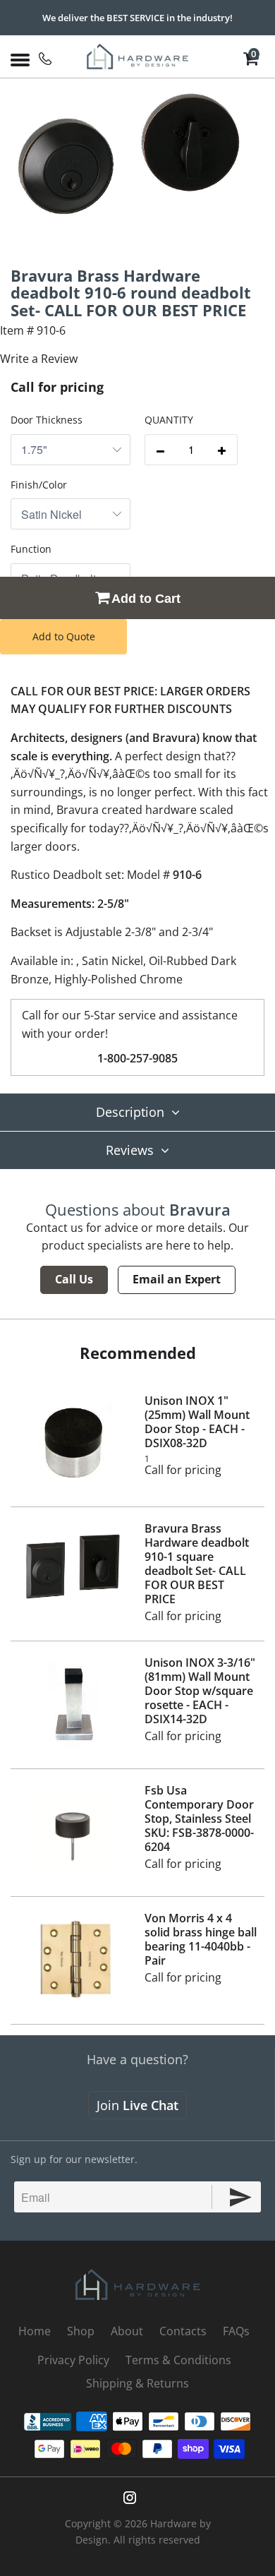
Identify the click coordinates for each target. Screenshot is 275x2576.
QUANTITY (169, 420)
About (127, 2331)
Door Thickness (47, 420)
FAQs (236, 2331)
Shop (81, 2331)
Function (31, 549)
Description (130, 1112)
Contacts (183, 2331)
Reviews (130, 1150)
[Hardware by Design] (138, 56)
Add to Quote (64, 636)
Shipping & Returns (137, 2383)
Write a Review (39, 359)
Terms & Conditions (178, 2360)
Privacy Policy (73, 2360)
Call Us (74, 1279)
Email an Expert (177, 1279)
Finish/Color (39, 485)
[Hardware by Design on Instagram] (130, 2498)
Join (137, 2105)
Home (35, 2331)
